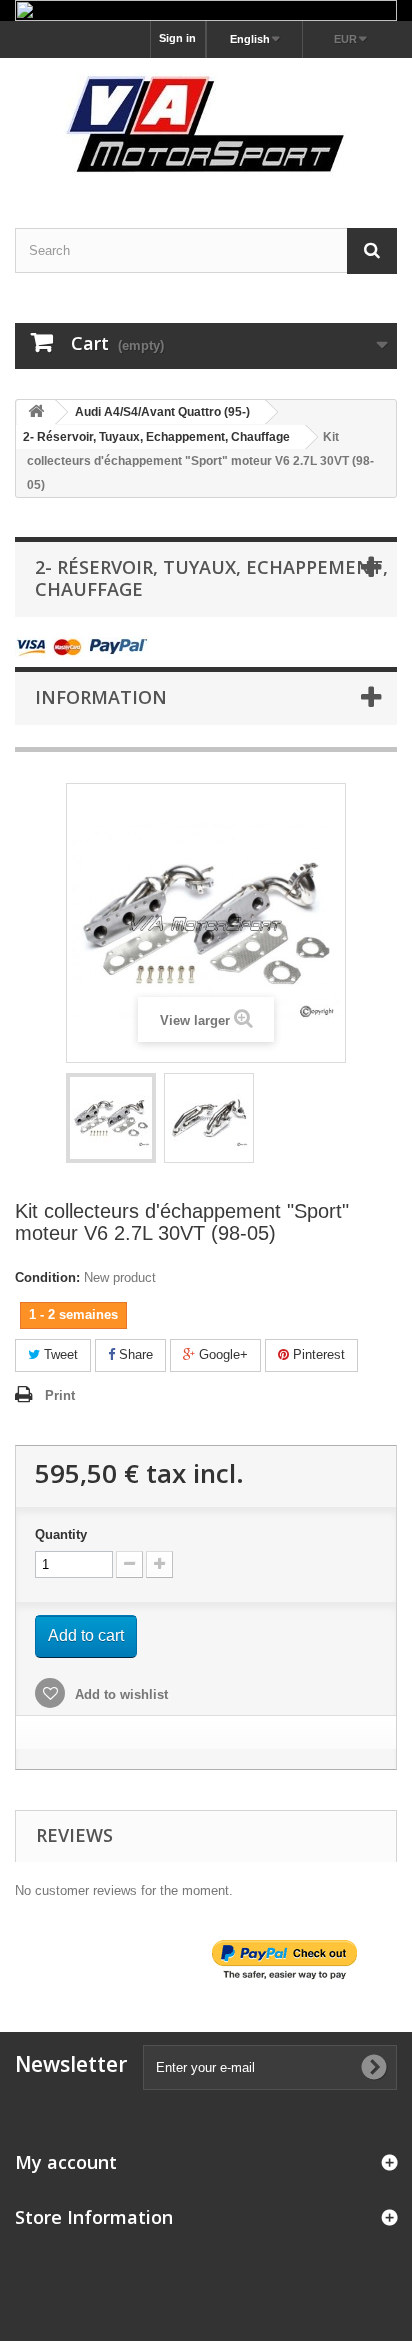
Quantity (61, 1534)
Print (60, 1395)
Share (134, 1354)
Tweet (59, 1354)
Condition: (47, 1277)
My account (66, 2162)
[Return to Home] (36, 412)
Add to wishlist (119, 1694)
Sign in (177, 38)
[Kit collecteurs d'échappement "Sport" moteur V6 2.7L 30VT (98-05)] (111, 1118)
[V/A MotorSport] (206, 125)
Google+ (221, 1354)
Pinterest (317, 1354)
